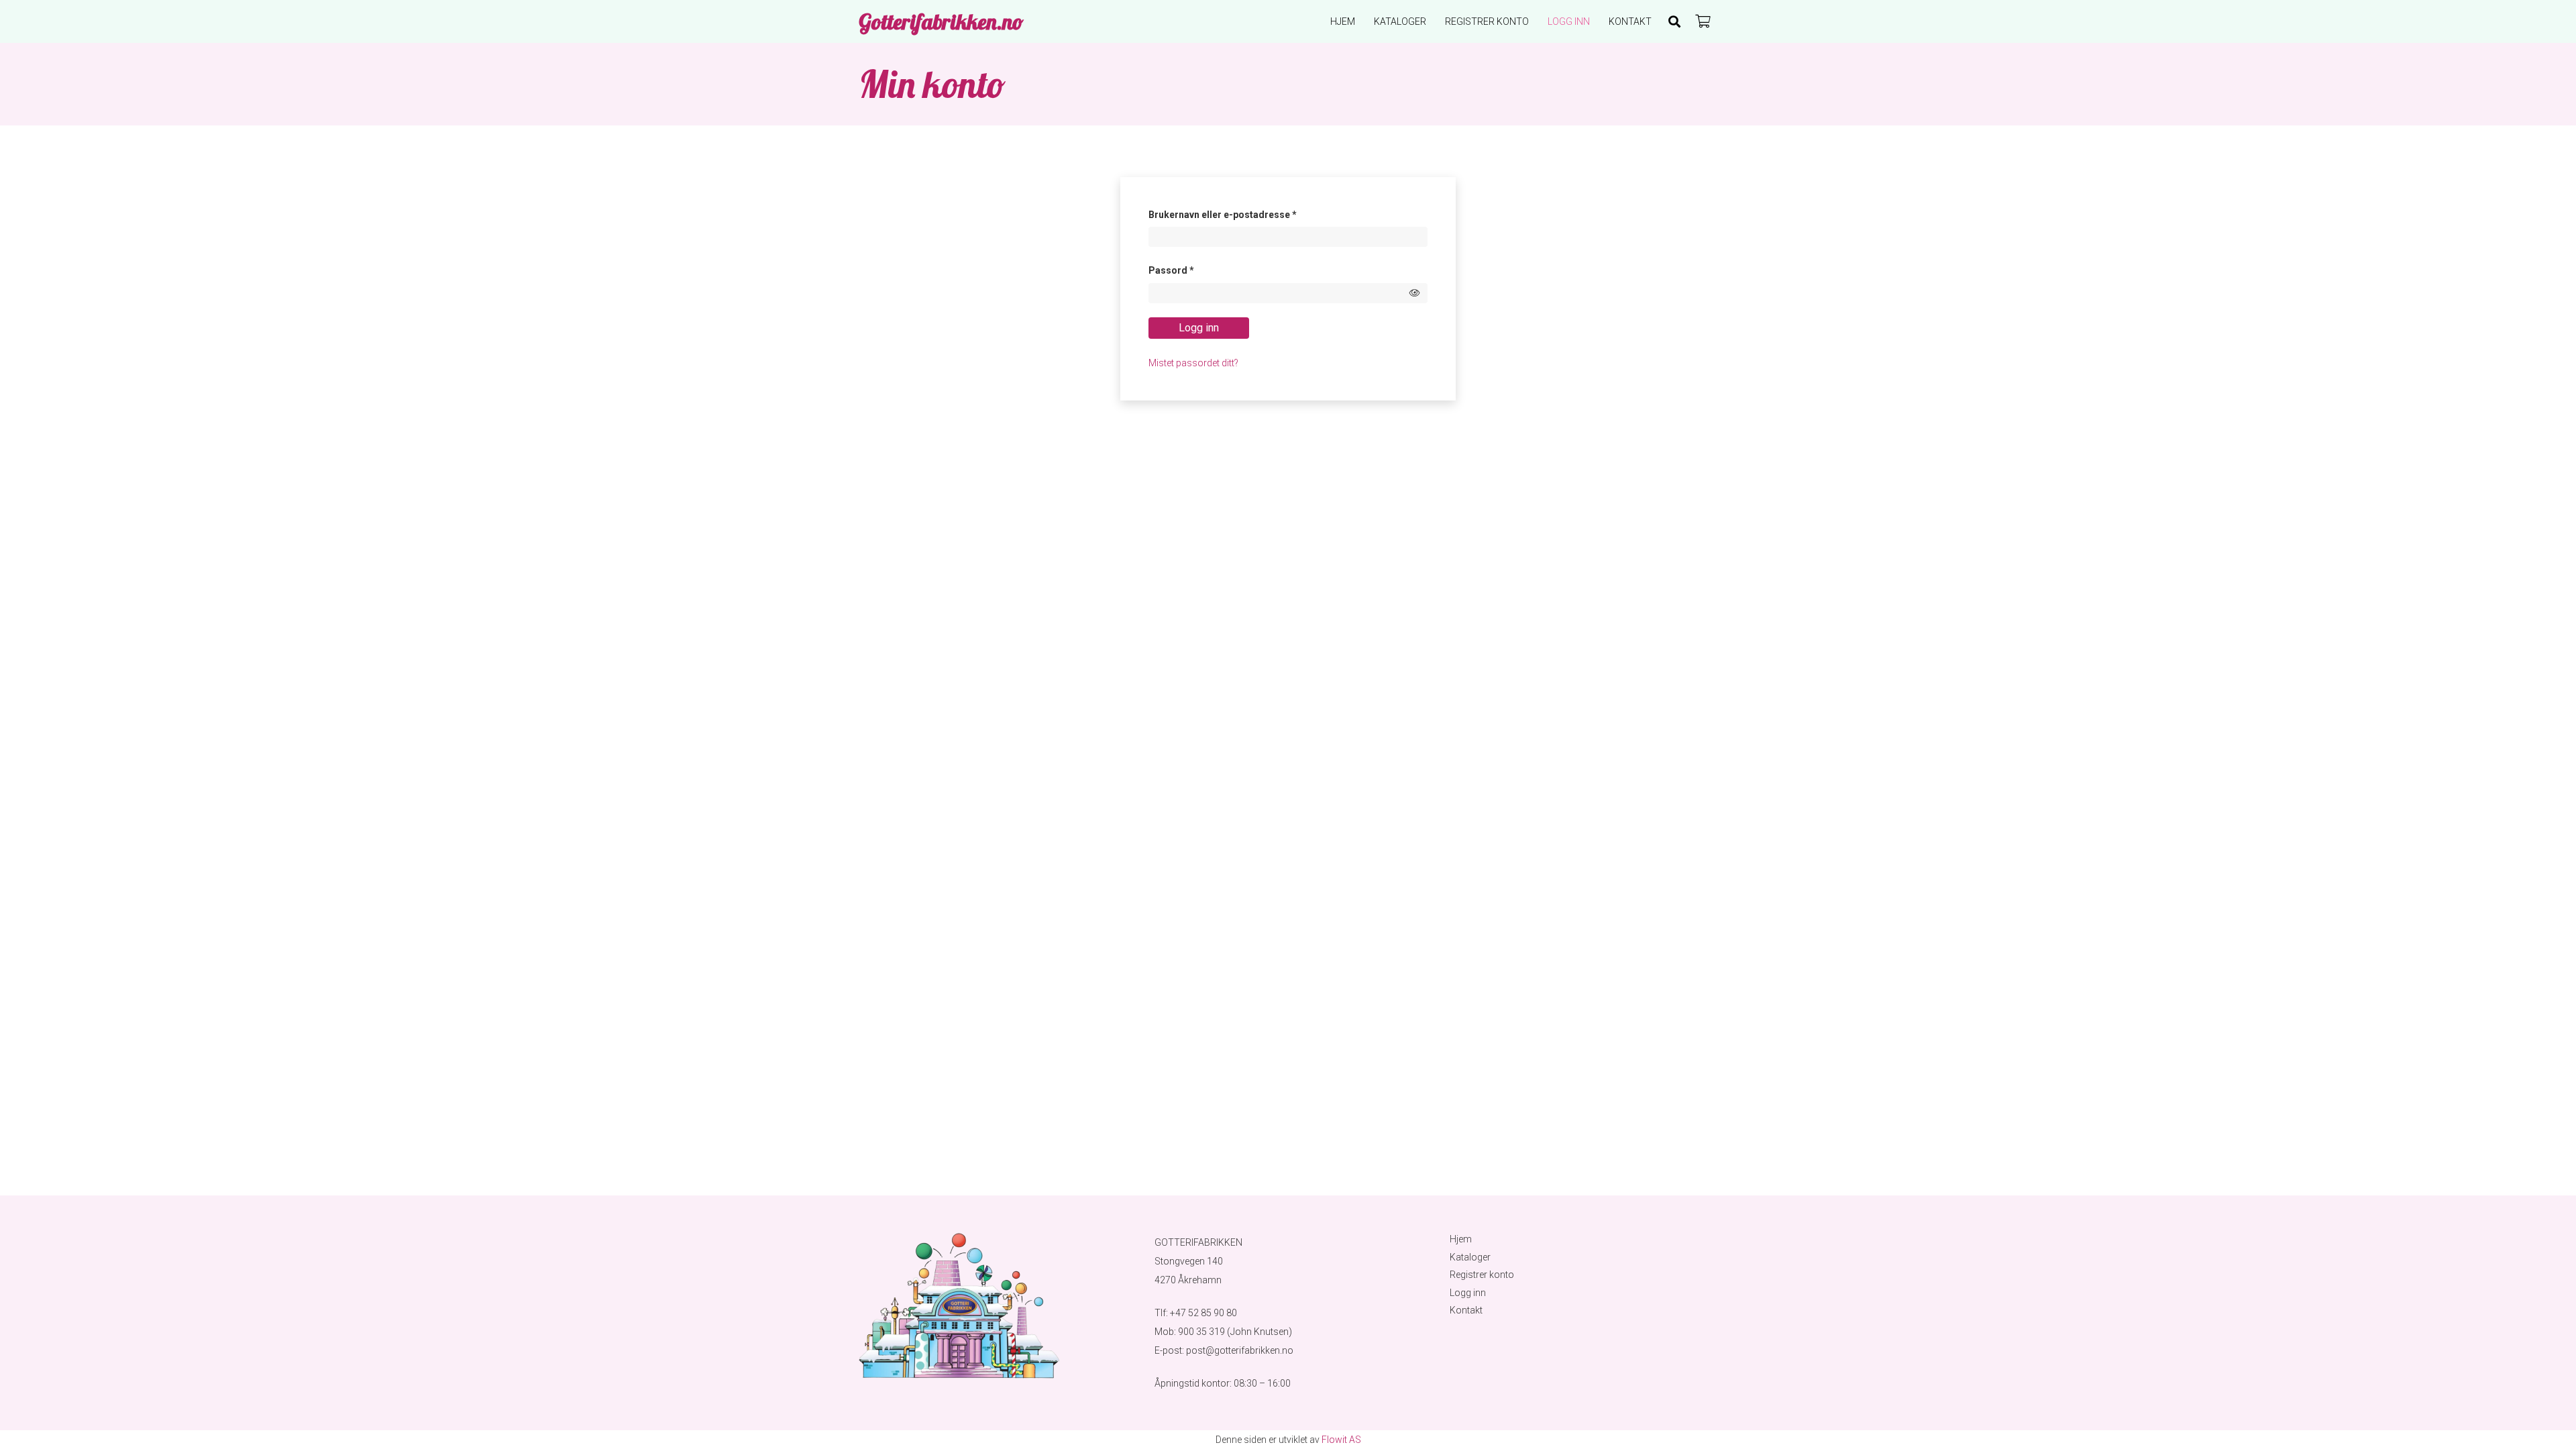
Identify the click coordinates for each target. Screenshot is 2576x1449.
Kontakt (1466, 1310)
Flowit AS (1341, 1440)
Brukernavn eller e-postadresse (1241, 214)
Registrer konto (1482, 1275)
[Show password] (1415, 293)
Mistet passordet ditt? (1193, 363)
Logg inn (1199, 328)
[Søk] (1674, 21)
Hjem (1461, 1239)
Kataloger (1470, 1257)
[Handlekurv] (1703, 21)
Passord (1190, 270)
